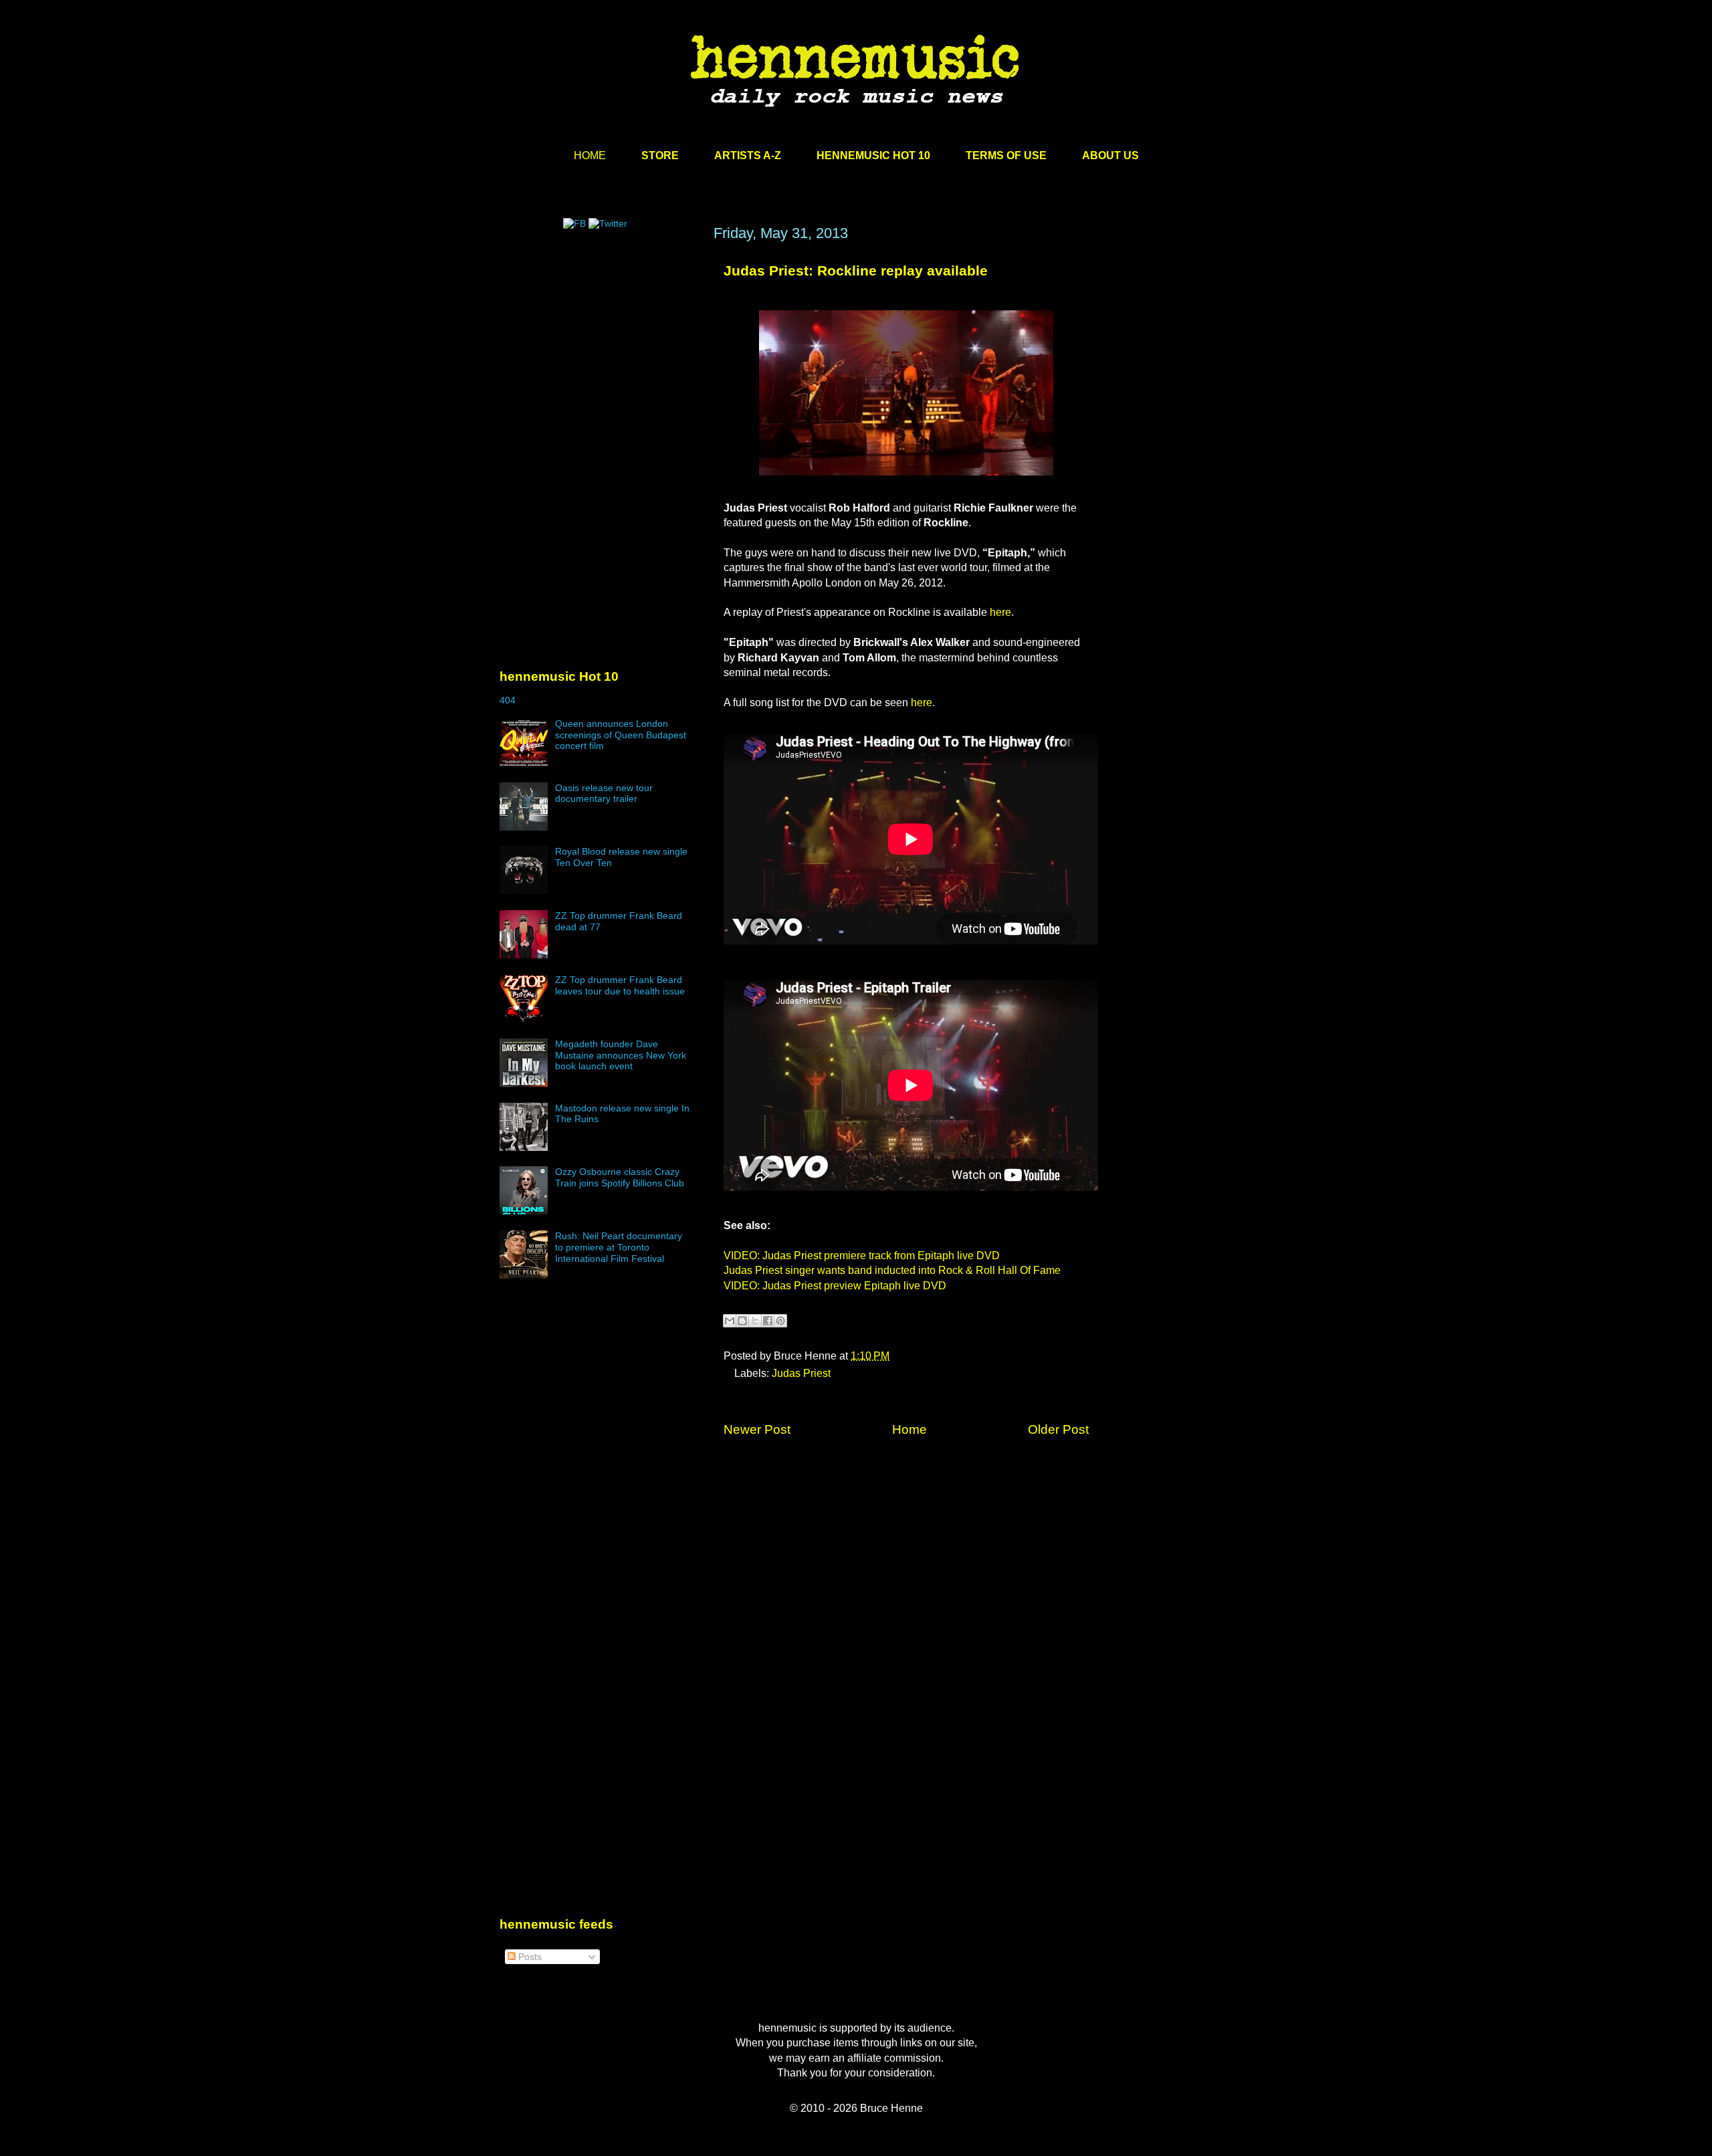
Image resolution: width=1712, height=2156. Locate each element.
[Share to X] (755, 1321)
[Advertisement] (600, 352)
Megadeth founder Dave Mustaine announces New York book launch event (621, 1055)
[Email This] (730, 1321)
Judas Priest (801, 1373)
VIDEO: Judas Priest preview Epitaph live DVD (835, 1286)
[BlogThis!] (742, 1321)
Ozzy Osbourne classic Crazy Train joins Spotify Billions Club (620, 1177)
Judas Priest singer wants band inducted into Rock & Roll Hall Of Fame (892, 1270)
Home (909, 1429)
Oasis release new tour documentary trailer (604, 793)
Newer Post (757, 1429)
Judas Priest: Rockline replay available (856, 271)
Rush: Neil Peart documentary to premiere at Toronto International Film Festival (619, 1247)
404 (508, 700)
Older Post (1058, 1429)
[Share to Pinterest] (780, 1321)
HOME (590, 155)
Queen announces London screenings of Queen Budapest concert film (621, 735)
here (1000, 612)
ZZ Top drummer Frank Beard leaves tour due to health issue (620, 985)
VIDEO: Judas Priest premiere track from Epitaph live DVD (862, 1256)
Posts (529, 1957)
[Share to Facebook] (768, 1321)
